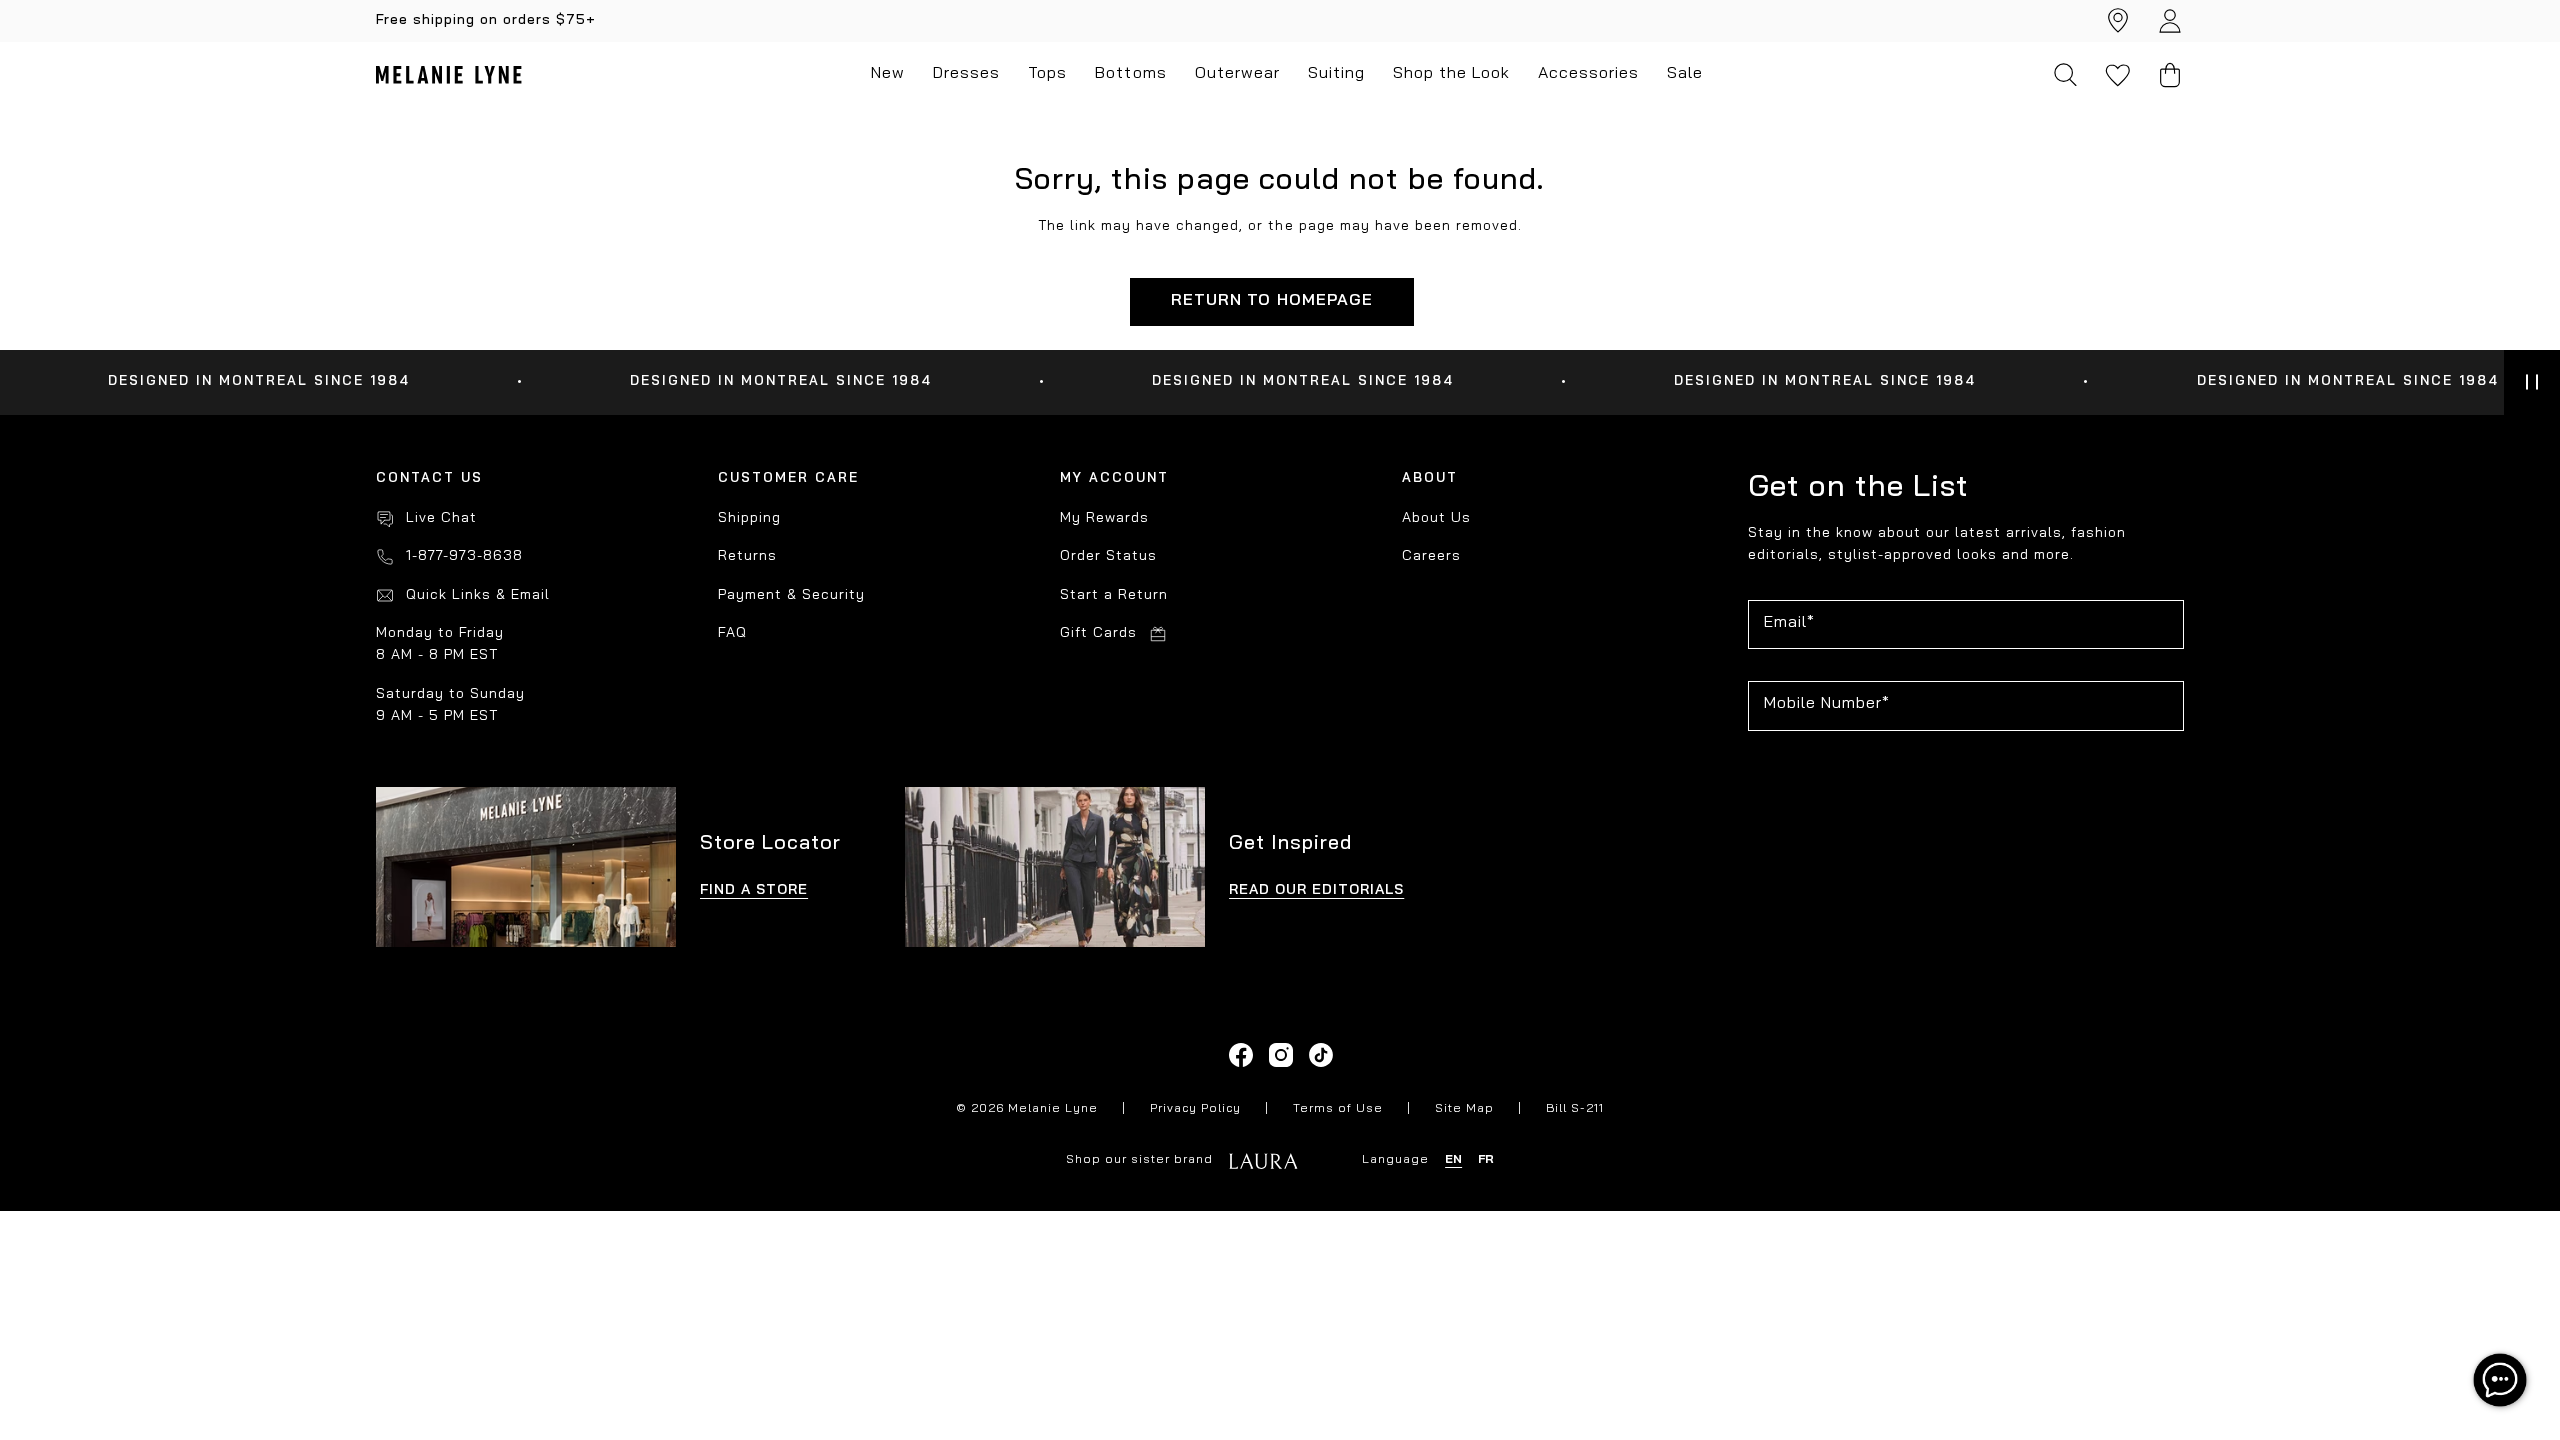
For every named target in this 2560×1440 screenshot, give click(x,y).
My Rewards (1104, 518)
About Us (1436, 518)
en (1453, 1160)
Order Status (1108, 556)
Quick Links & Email (478, 595)
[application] (2500, 1380)
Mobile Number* (1827, 704)
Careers (1431, 556)
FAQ (732, 633)
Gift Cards (1098, 633)
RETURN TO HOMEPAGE (1271, 301)
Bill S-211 (1575, 1109)
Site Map (1464, 1109)
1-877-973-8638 (464, 556)
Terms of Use (1338, 1109)
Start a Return (1114, 595)
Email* (1789, 623)
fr (1486, 1160)
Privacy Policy (1195, 1109)
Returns (747, 556)
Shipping (749, 518)
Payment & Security (791, 595)
